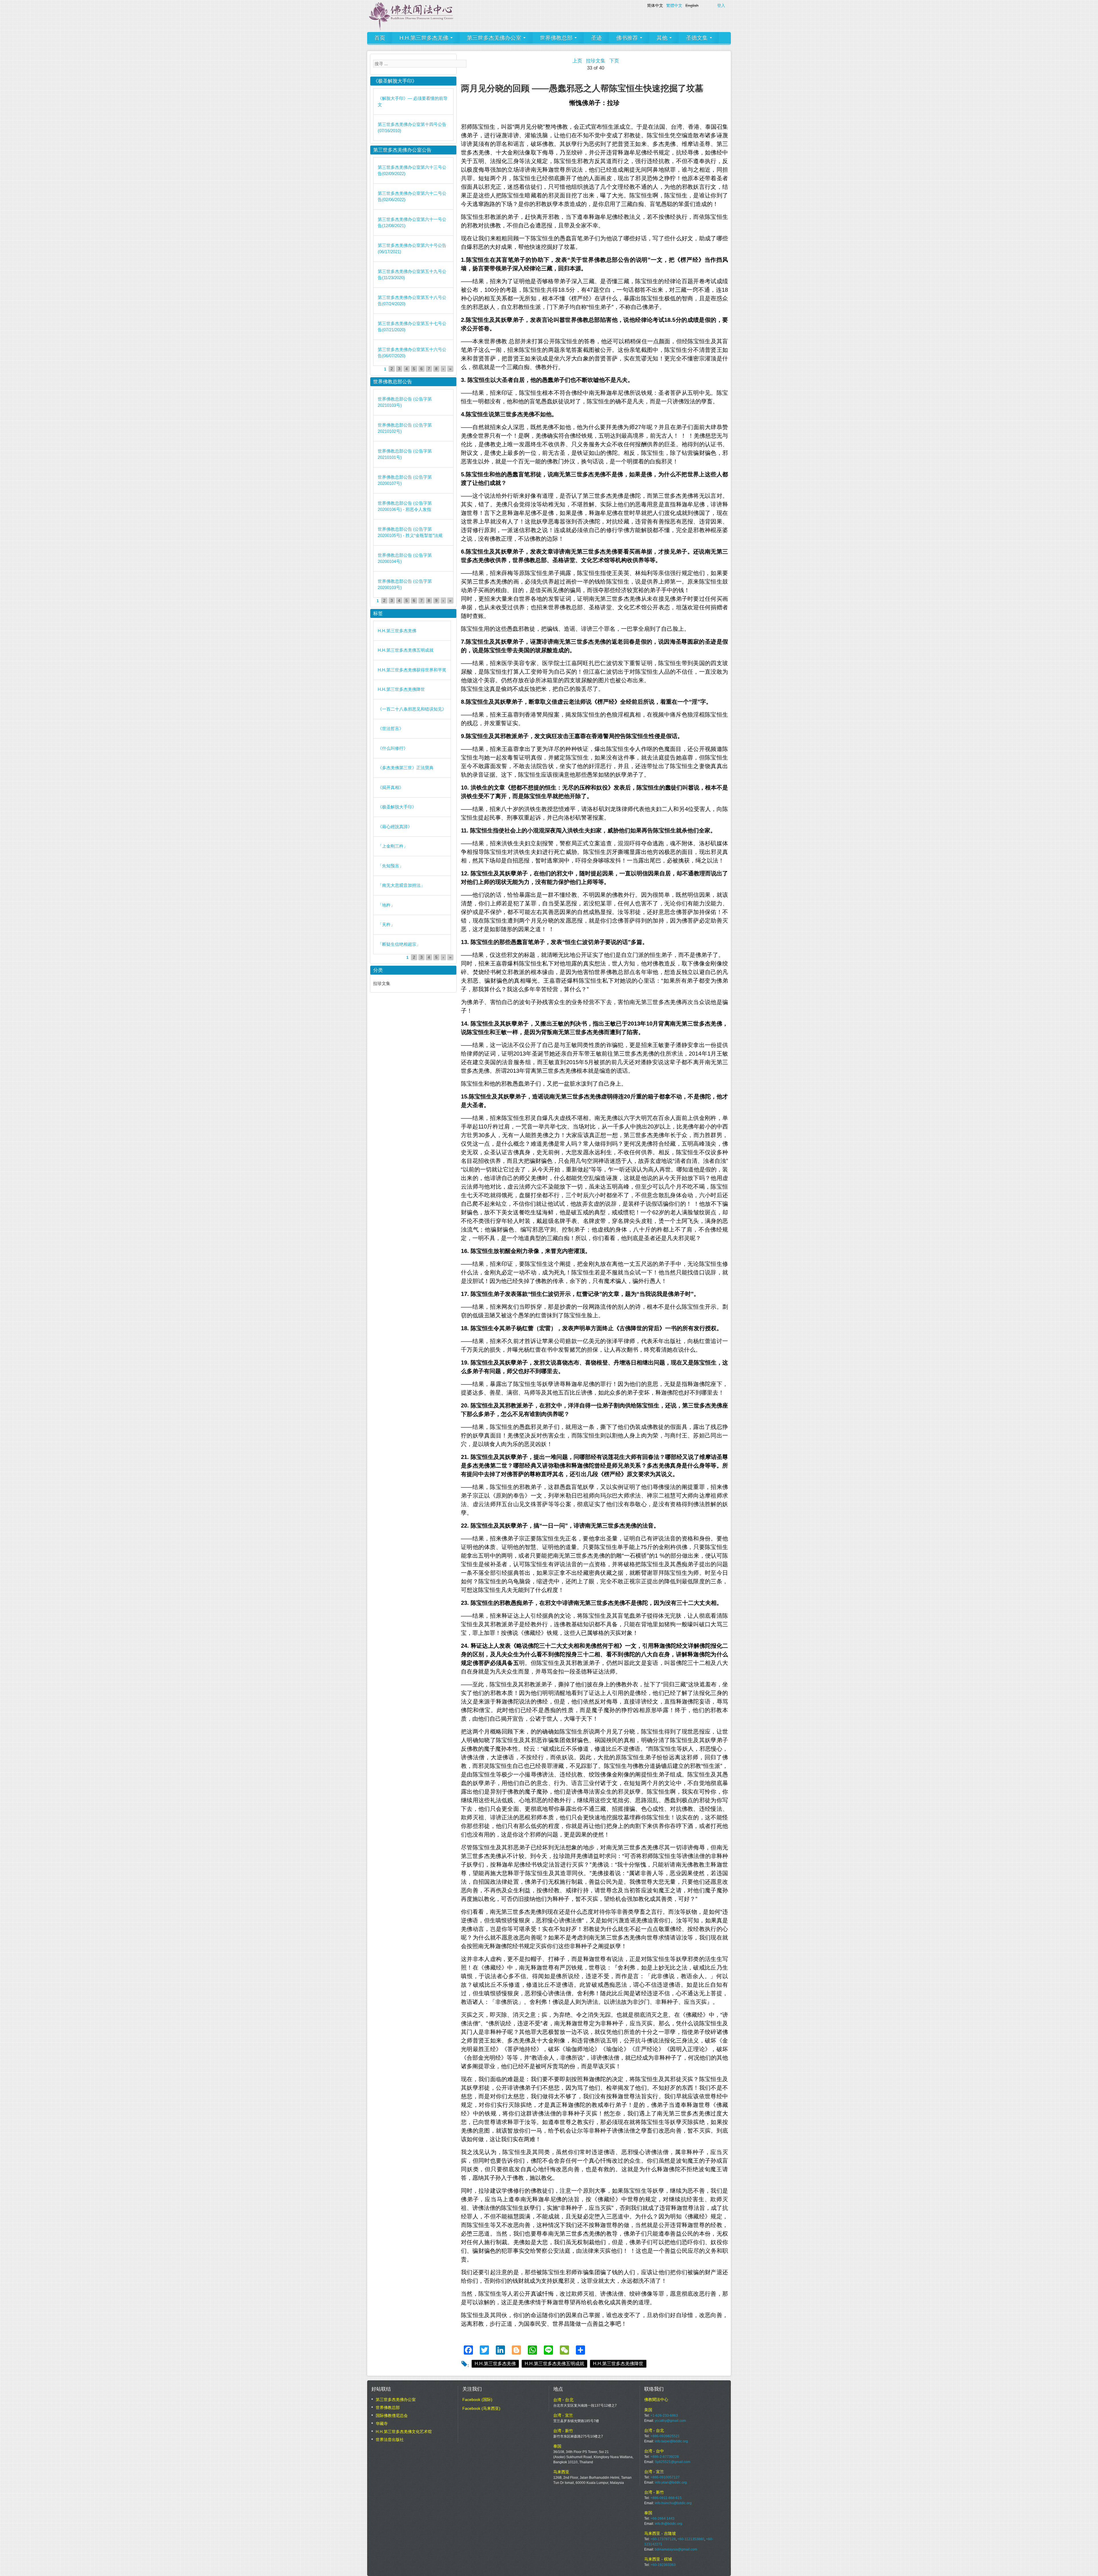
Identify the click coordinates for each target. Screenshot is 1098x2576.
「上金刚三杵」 (393, 846)
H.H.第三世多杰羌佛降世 (618, 2364)
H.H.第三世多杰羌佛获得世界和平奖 (412, 670)
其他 (663, 38)
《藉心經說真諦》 (395, 827)
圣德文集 (698, 38)
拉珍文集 (596, 61)
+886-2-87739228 (665, 2457)
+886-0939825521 (665, 2436)
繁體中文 (674, 5)
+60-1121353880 (691, 2539)
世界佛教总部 (557, 38)
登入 (721, 5)
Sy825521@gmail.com (673, 2462)
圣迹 (596, 38)
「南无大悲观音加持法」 (401, 885)
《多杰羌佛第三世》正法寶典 (406, 768)
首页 (380, 38)
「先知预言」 (391, 866)
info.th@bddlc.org (669, 2524)
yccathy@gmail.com (670, 2421)
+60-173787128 (663, 2539)
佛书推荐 (628, 38)
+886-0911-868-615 (666, 2498)
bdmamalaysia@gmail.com (676, 2549)
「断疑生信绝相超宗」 (399, 944)
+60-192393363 (663, 2565)
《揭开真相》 (391, 787)
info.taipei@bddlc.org (671, 2441)
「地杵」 (386, 905)
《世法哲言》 (391, 728)
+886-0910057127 (665, 2477)
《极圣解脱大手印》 (397, 807)
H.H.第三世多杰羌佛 (425, 38)
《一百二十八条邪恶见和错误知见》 (412, 709)
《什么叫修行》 (393, 748)
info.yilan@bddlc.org (671, 2482)
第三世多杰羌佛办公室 (495, 38)
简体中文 (655, 5)
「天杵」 (386, 924)
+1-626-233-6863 (664, 2416)
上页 (577, 61)
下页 (614, 61)
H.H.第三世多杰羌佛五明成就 (554, 2364)
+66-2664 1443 (663, 2519)
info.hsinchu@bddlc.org (673, 2503)
